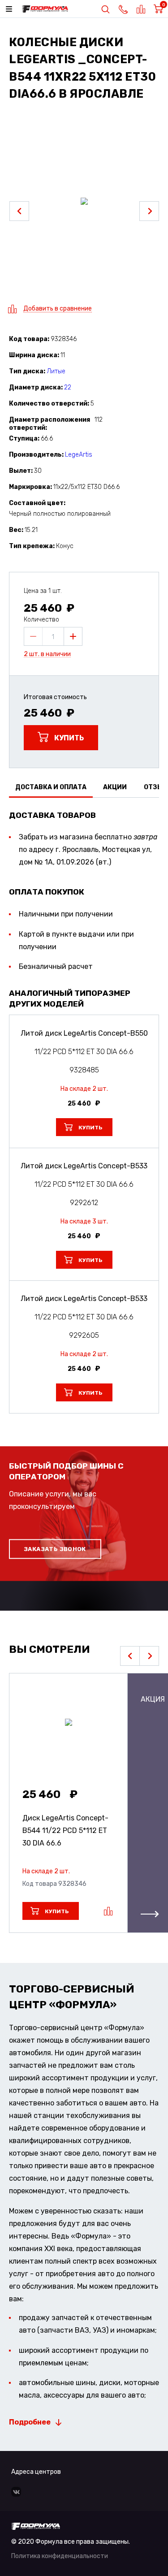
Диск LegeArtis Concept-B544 (65, 1830)
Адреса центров (36, 2472)
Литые (56, 371)
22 (68, 387)
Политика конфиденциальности (60, 2556)
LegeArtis (79, 455)
